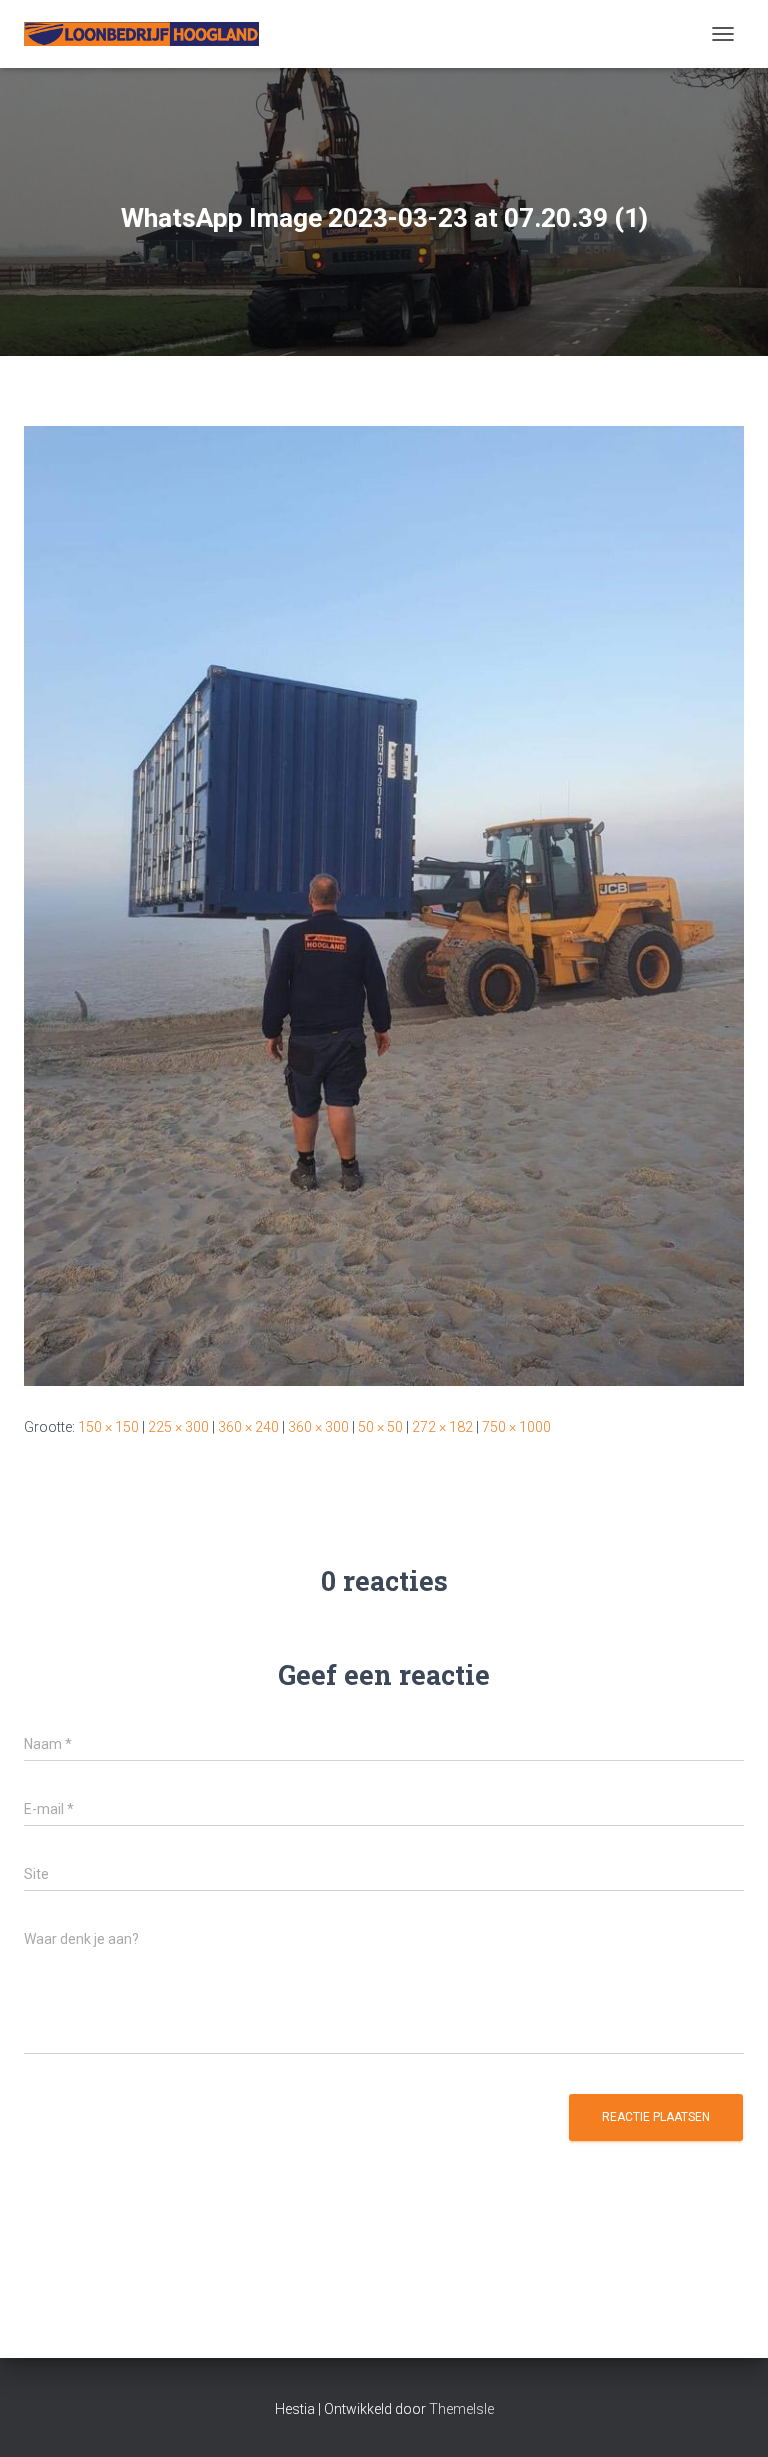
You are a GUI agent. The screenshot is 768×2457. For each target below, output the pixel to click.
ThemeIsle (461, 2409)
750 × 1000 (516, 1427)
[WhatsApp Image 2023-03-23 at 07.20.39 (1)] (384, 905)
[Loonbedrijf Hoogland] (149, 33)
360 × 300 (318, 1427)
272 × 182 (442, 1427)
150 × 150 (108, 1427)
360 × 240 (248, 1427)
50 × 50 (380, 1427)
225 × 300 (178, 1427)
